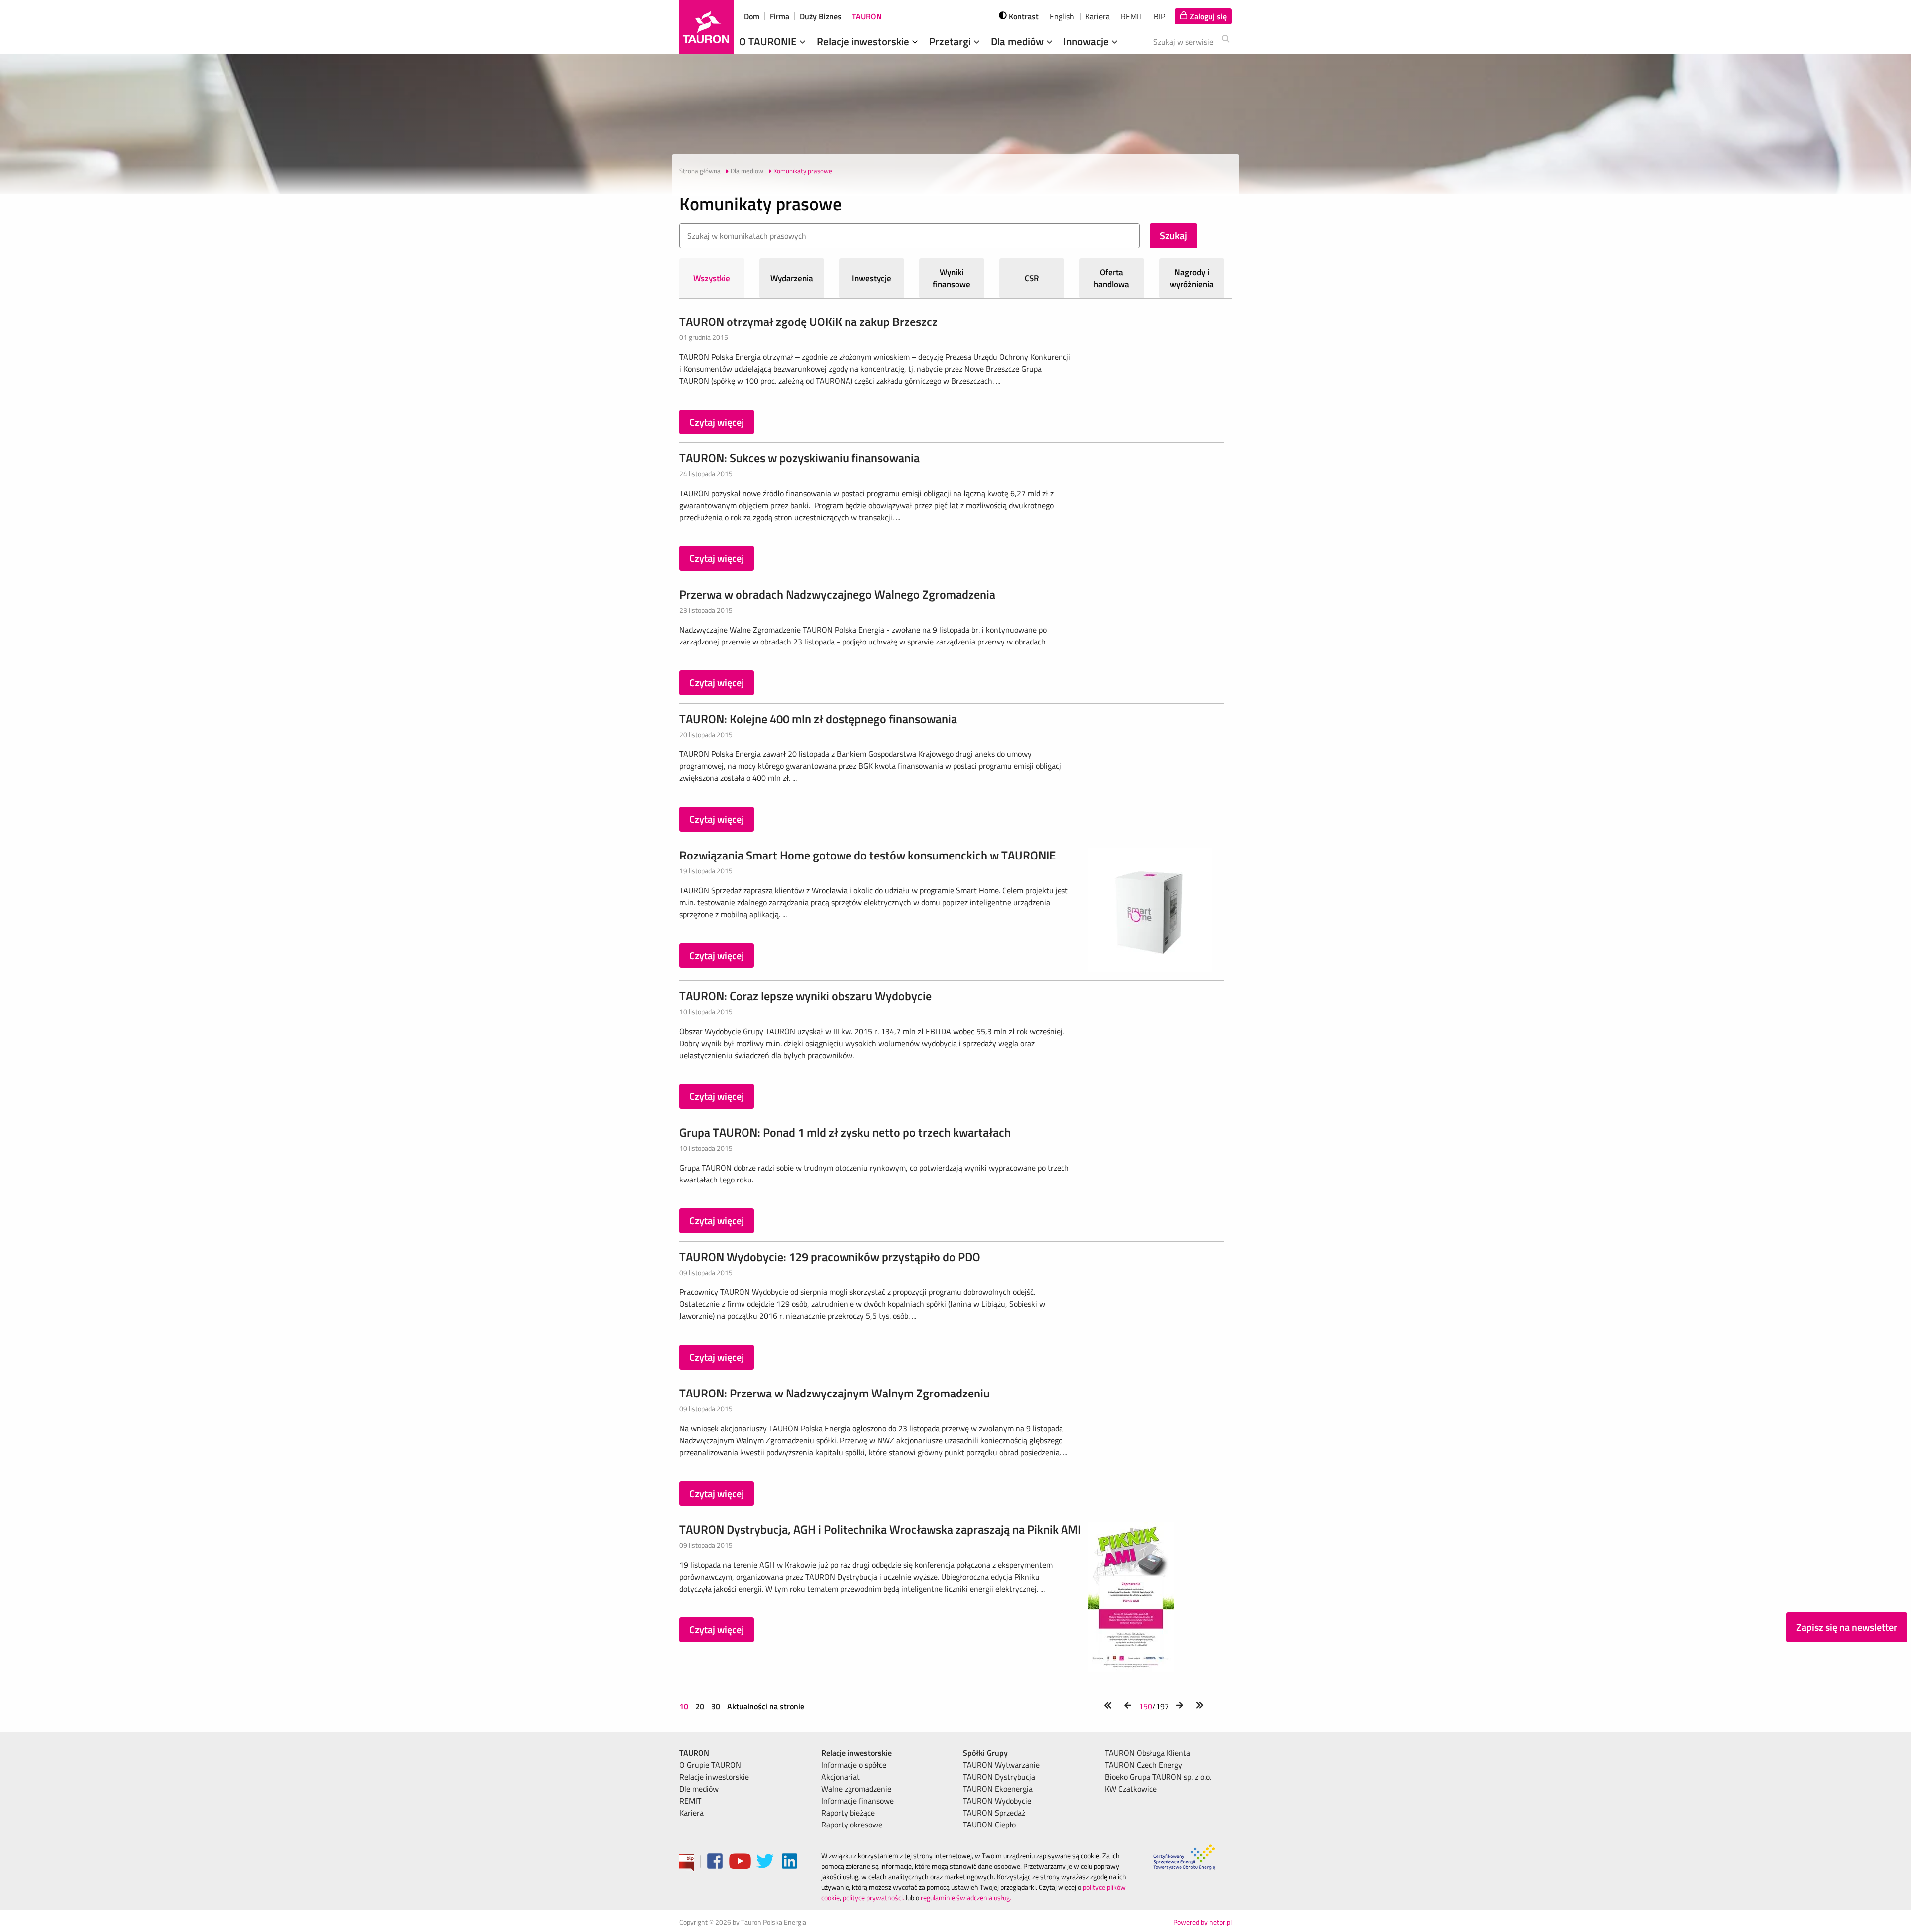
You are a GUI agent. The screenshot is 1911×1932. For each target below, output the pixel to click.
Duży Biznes (821, 16)
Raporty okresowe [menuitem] (852, 1825)
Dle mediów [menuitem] (699, 1789)
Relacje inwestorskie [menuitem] (714, 1777)
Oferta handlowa (1112, 278)
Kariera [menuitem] (691, 1813)
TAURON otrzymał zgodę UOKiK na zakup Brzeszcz (808, 322)
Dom (752, 16)
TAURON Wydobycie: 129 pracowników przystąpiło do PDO (830, 1257)
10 (685, 1706)
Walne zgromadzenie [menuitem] (856, 1789)
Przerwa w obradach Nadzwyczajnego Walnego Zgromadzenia (837, 594)
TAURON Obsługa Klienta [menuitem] (1148, 1753)
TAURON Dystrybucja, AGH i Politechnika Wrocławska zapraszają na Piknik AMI (880, 1529)
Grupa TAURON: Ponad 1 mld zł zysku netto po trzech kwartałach (845, 1132)
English (1062, 16)
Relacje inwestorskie (864, 41)
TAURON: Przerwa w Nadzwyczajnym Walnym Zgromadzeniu (835, 1393)
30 (716, 1706)
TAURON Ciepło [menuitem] (989, 1825)
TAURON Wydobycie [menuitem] (997, 1801)
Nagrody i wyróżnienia (1192, 278)
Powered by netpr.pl (1203, 1922)
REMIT (1132, 16)
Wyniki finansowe (952, 278)
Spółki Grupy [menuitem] (985, 1753)
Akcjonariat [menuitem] (841, 1777)
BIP (1159, 16)
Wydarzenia (792, 278)
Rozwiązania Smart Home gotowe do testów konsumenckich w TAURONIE (867, 855)
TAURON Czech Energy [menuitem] (1144, 1765)
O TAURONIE (769, 41)
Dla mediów (1018, 41)
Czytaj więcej (717, 422)
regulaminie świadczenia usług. (966, 1897)
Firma (780, 16)
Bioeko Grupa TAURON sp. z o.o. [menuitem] (1158, 1777)
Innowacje (1087, 41)
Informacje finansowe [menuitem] (857, 1801)
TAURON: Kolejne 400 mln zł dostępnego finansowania (818, 719)
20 (700, 1706)
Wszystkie (712, 278)
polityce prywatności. (873, 1897)
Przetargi (951, 41)
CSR (1032, 278)
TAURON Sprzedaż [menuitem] (994, 1813)
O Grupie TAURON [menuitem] (710, 1765)
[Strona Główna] (706, 27)
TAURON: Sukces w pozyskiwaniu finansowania (799, 458)
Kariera (1098, 16)
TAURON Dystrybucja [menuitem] (999, 1777)
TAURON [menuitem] (694, 1753)
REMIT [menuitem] (690, 1801)
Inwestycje (872, 278)
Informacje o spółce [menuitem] (854, 1765)
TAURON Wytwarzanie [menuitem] (1001, 1765)
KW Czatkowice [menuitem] (1131, 1789)
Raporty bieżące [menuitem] (848, 1813)
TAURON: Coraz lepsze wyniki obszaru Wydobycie (805, 996)
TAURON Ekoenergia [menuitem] (998, 1789)
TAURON (867, 16)
